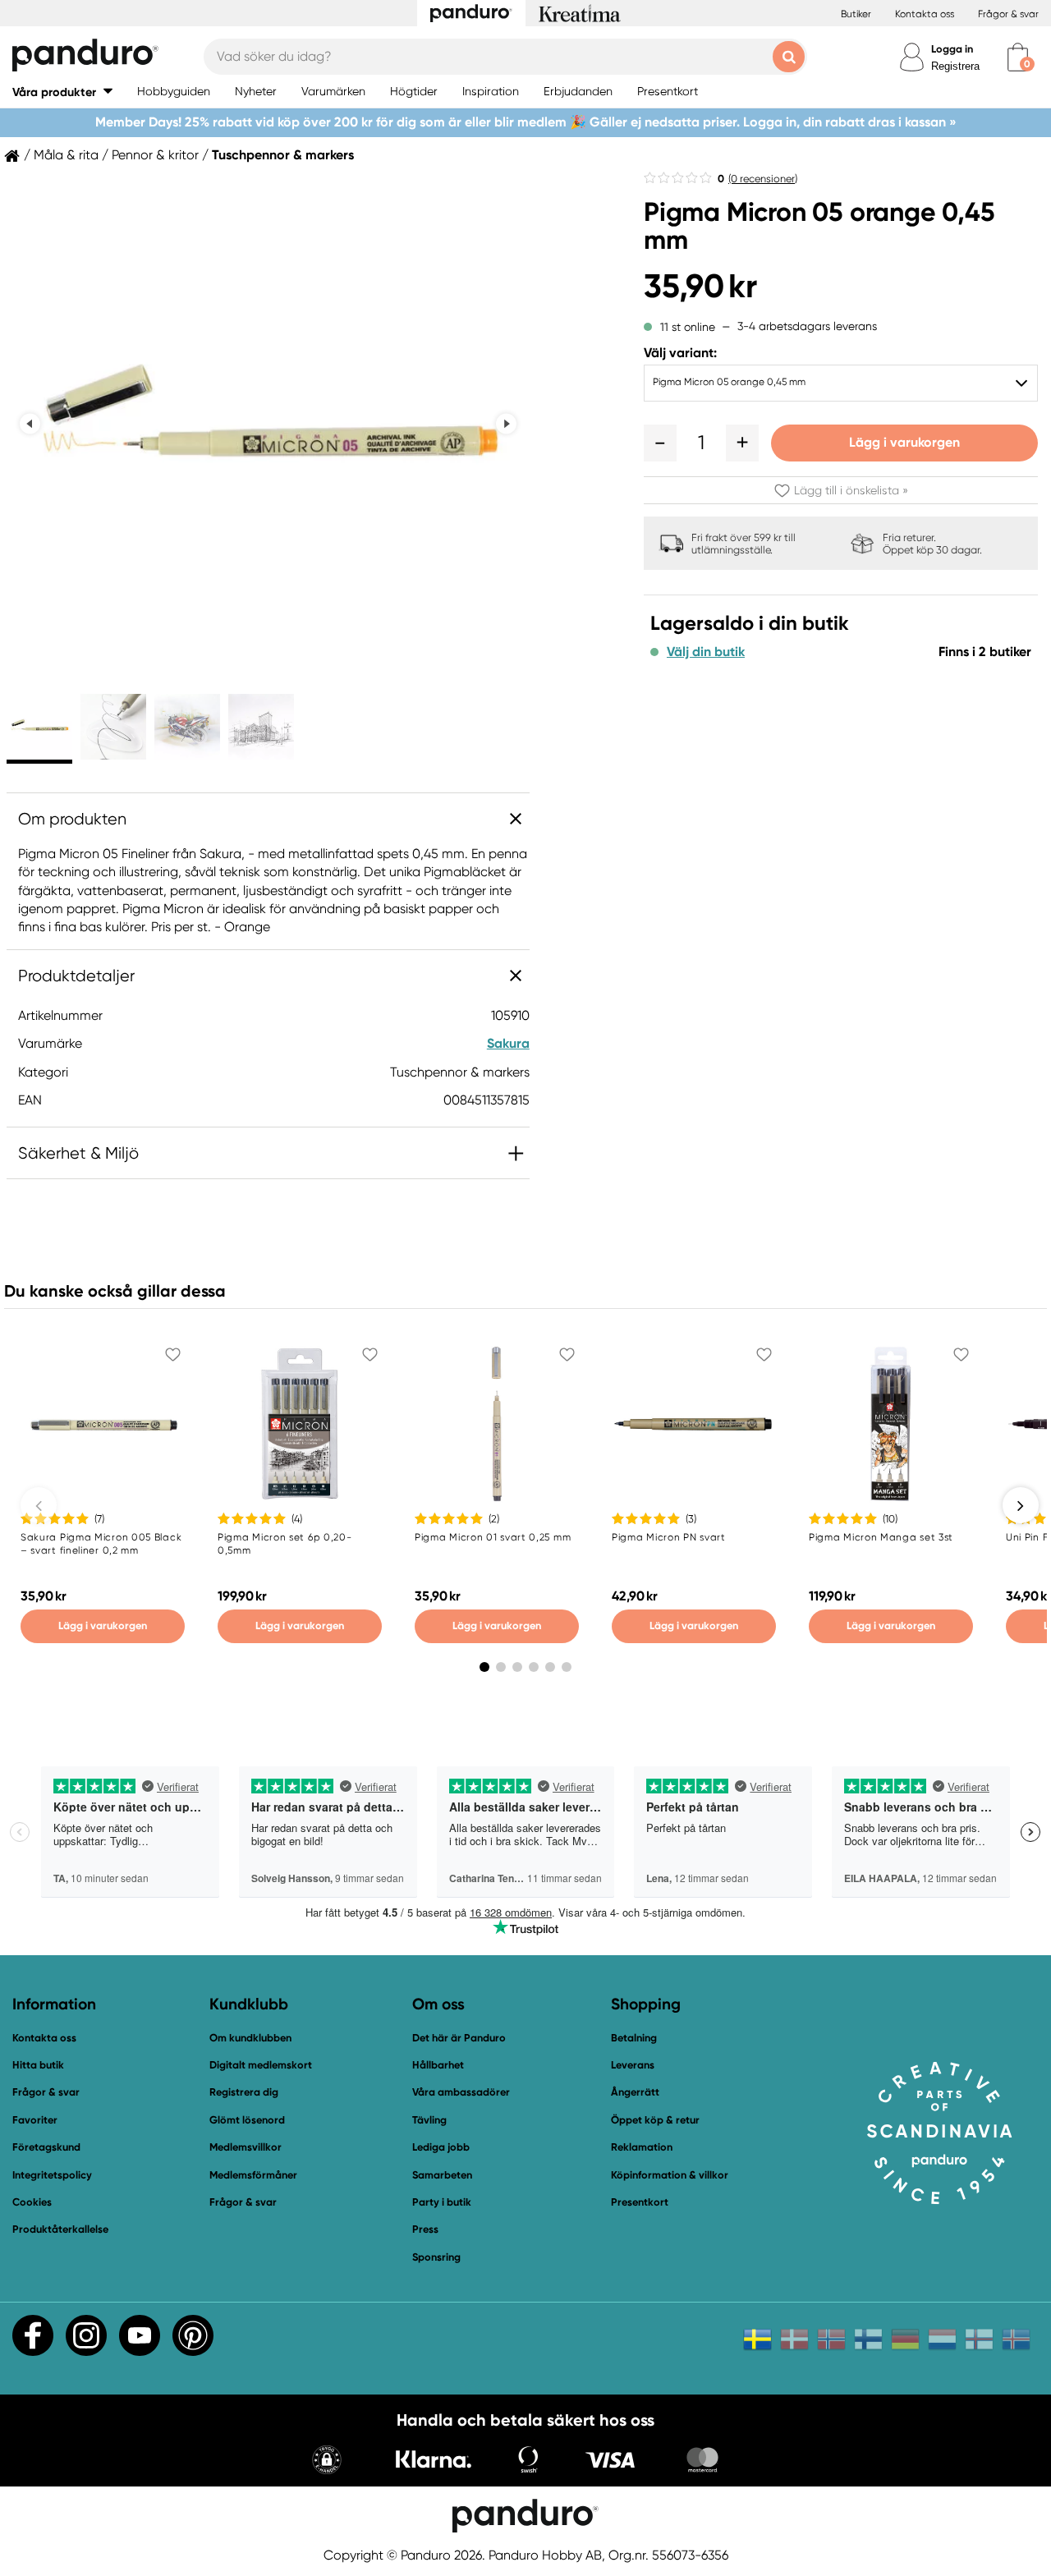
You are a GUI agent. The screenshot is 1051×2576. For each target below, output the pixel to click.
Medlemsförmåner (253, 2175)
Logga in (952, 49)
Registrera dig (244, 2092)
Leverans (633, 2065)
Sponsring (436, 2257)
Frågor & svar (1008, 14)
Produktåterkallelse (60, 2229)
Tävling (429, 2120)
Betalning (634, 2038)
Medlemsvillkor (246, 2147)
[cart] (1018, 57)
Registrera (955, 66)
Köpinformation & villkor (670, 2175)
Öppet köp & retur (655, 2120)
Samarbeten (442, 2175)
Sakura (508, 1043)
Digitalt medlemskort (261, 2065)
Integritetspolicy (52, 2175)
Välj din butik (706, 652)
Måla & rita (66, 155)
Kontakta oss (925, 14)
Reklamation (642, 2147)
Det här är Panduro (459, 2038)
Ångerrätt (635, 2092)
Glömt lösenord (247, 2120)
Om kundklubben (250, 2038)
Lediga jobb (441, 2147)
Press (425, 2229)
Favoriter (35, 2120)
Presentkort (640, 2202)
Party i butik (442, 2202)
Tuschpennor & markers (283, 155)
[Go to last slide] (30, 424)
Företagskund (46, 2147)
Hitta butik (38, 2065)
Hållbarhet (438, 2065)
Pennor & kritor (155, 155)
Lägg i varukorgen (904, 442)
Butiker (856, 14)
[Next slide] (506, 424)
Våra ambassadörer (461, 2092)
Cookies (32, 2202)
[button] (62, 92)
